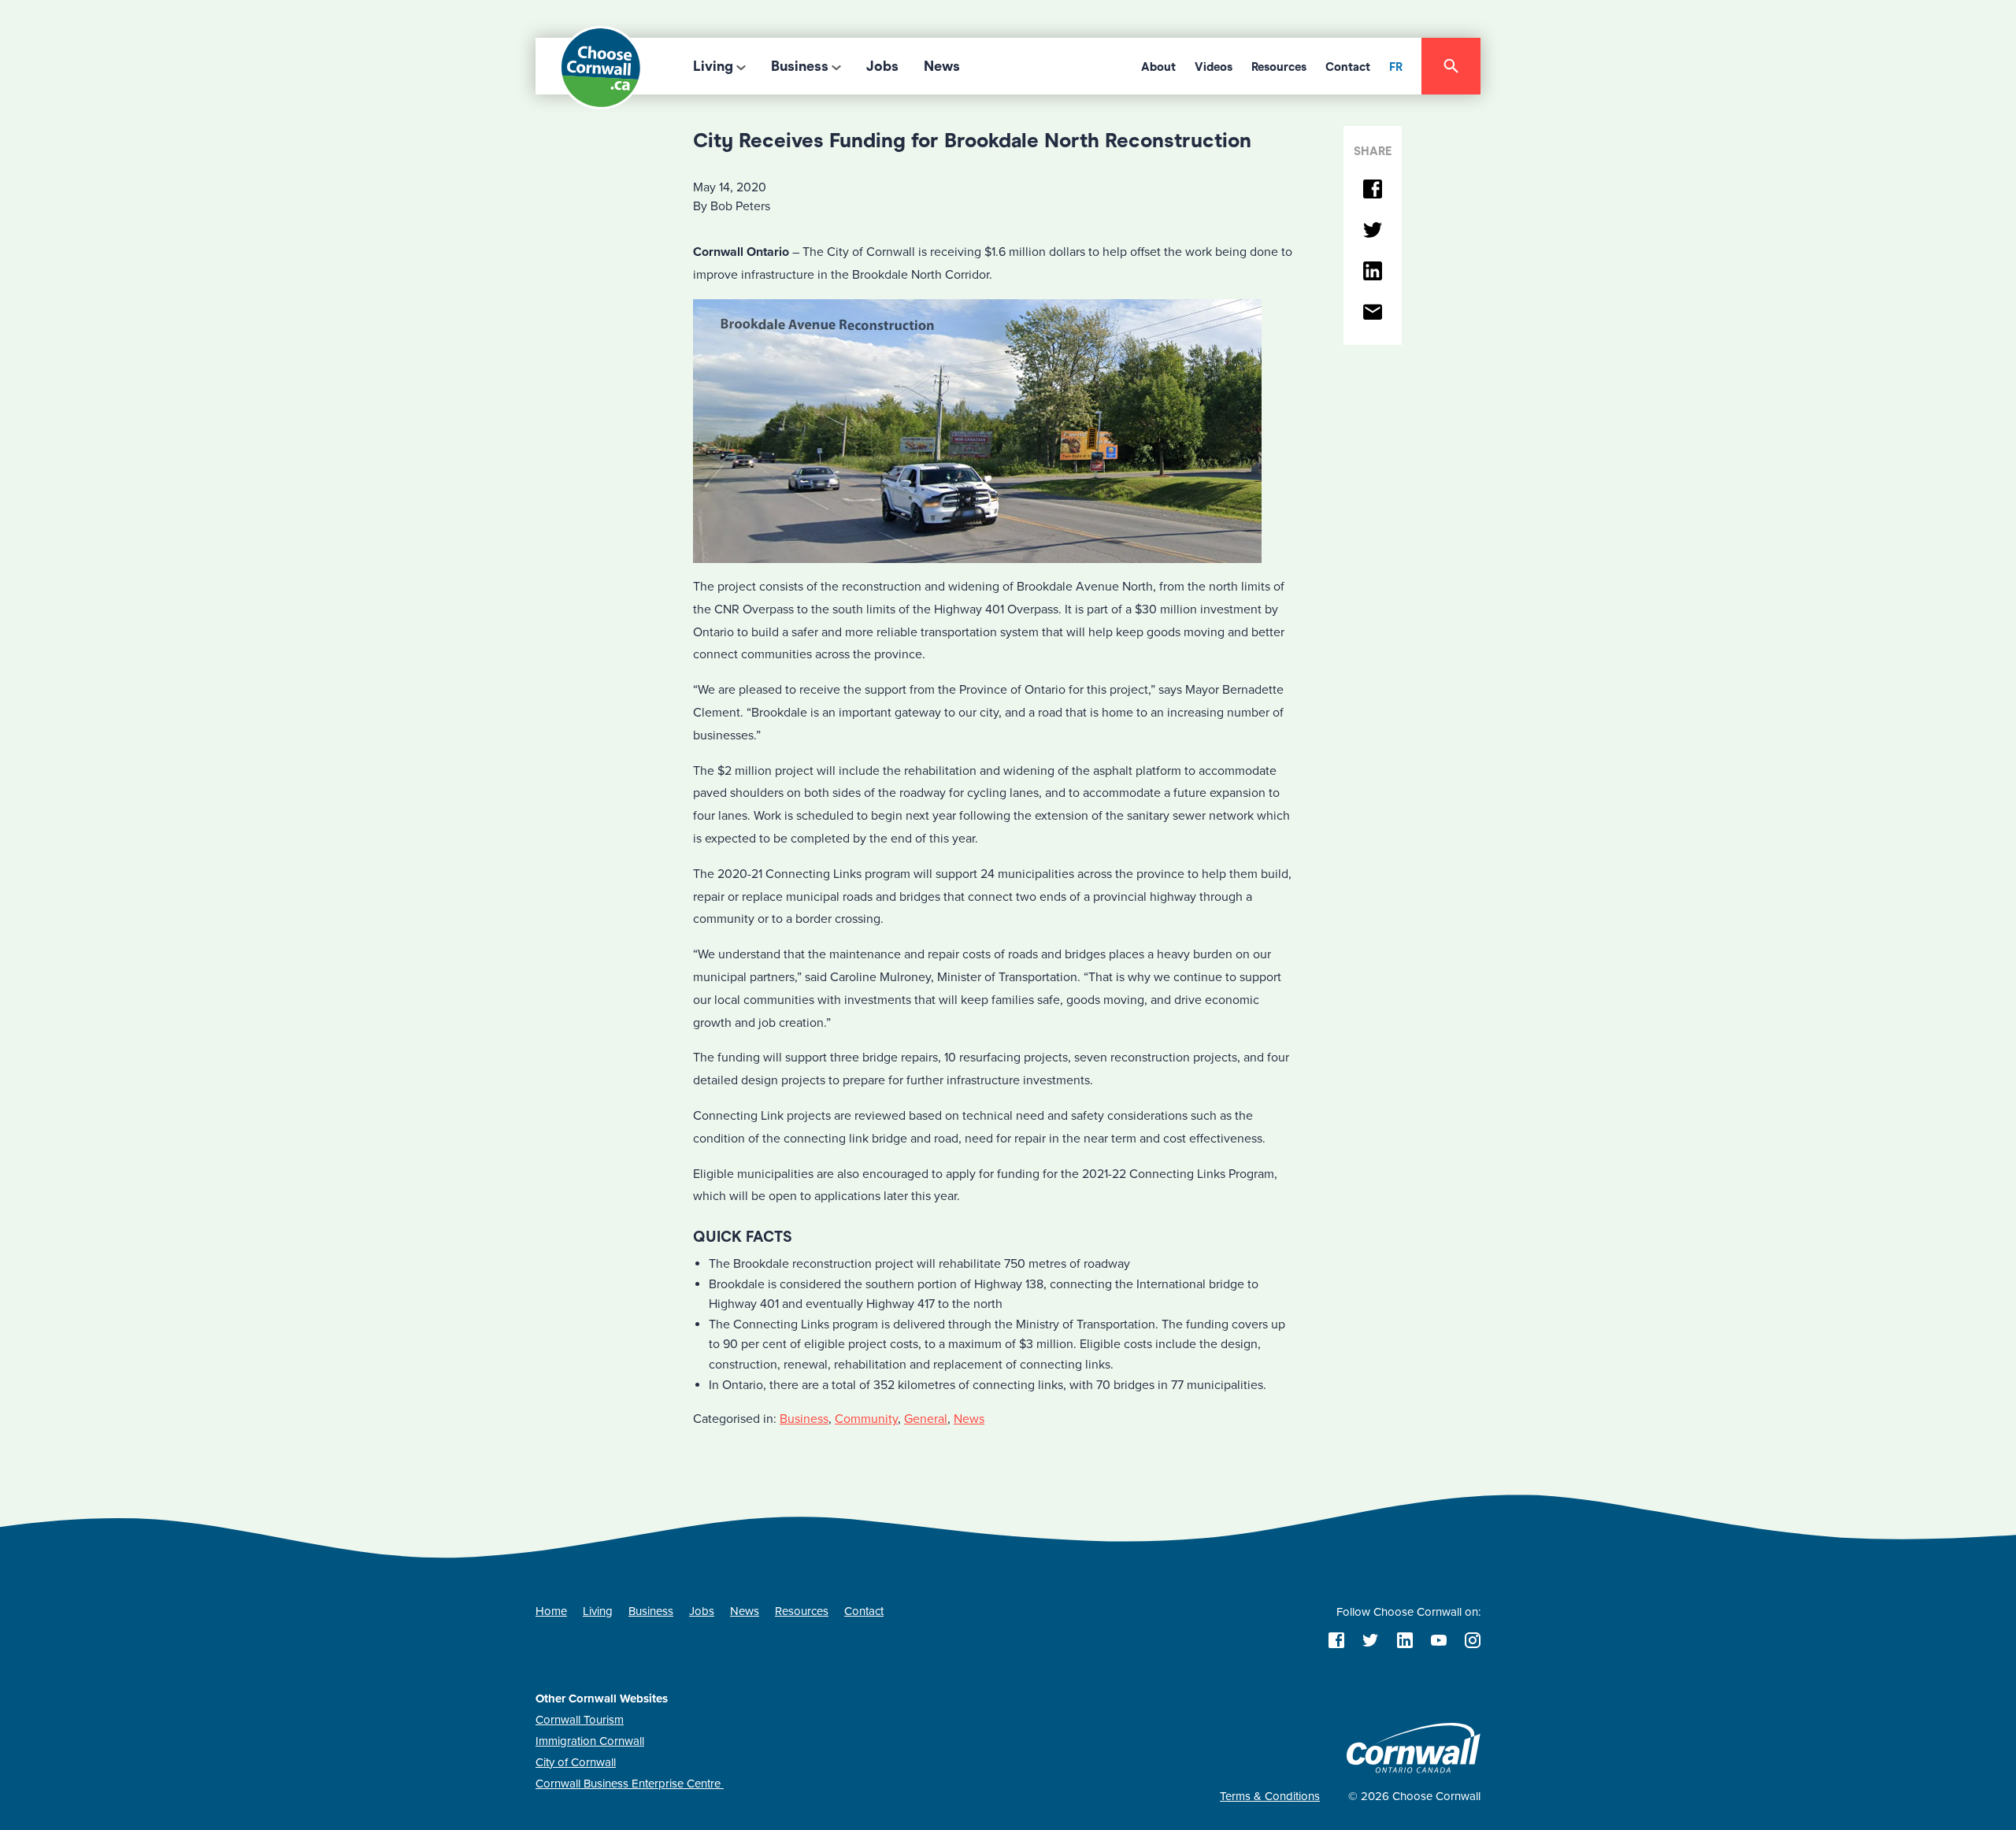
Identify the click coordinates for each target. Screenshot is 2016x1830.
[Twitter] (1373, 231)
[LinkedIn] (1373, 272)
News (942, 66)
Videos (1214, 67)
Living (713, 66)
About (1158, 67)
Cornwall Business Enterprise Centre (630, 1784)
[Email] (1373, 313)
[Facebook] (1373, 190)
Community (866, 1419)
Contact (1348, 67)
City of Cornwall (576, 1762)
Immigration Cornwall (590, 1741)
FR (1396, 67)
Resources (1279, 67)
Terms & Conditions (1270, 1796)
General (926, 1419)
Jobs (882, 66)
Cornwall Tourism (580, 1720)
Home (551, 1611)
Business (800, 66)
